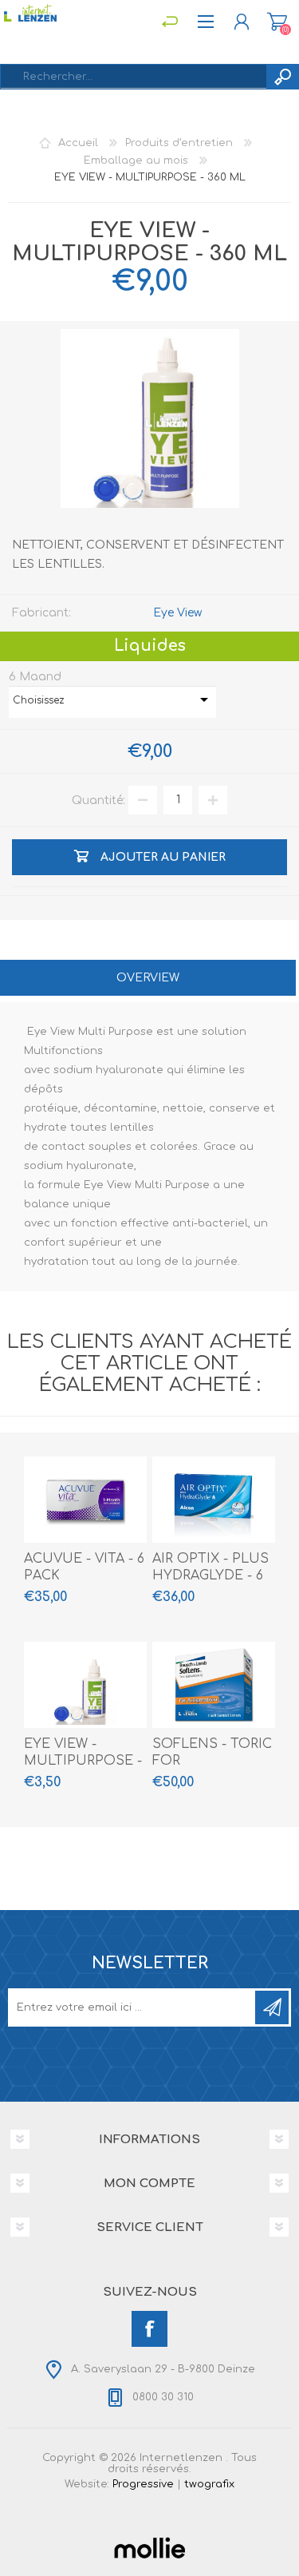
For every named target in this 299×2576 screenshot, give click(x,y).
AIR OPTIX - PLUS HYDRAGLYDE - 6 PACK (210, 1575)
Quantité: (98, 800)
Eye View (177, 613)
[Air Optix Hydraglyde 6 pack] (214, 1500)
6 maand (35, 676)
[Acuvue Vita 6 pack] (85, 1500)
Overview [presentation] (148, 978)
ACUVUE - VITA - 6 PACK (84, 1567)
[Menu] (169, 22)
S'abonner (272, 2007)
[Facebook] (149, 2329)
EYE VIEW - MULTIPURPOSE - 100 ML (83, 1761)
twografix (209, 2484)
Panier (277, 22)
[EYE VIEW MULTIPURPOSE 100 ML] (85, 1685)
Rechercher (282, 77)
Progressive (143, 2484)
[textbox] (134, 77)
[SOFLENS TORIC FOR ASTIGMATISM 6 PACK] (214, 1685)
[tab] (148, 979)
